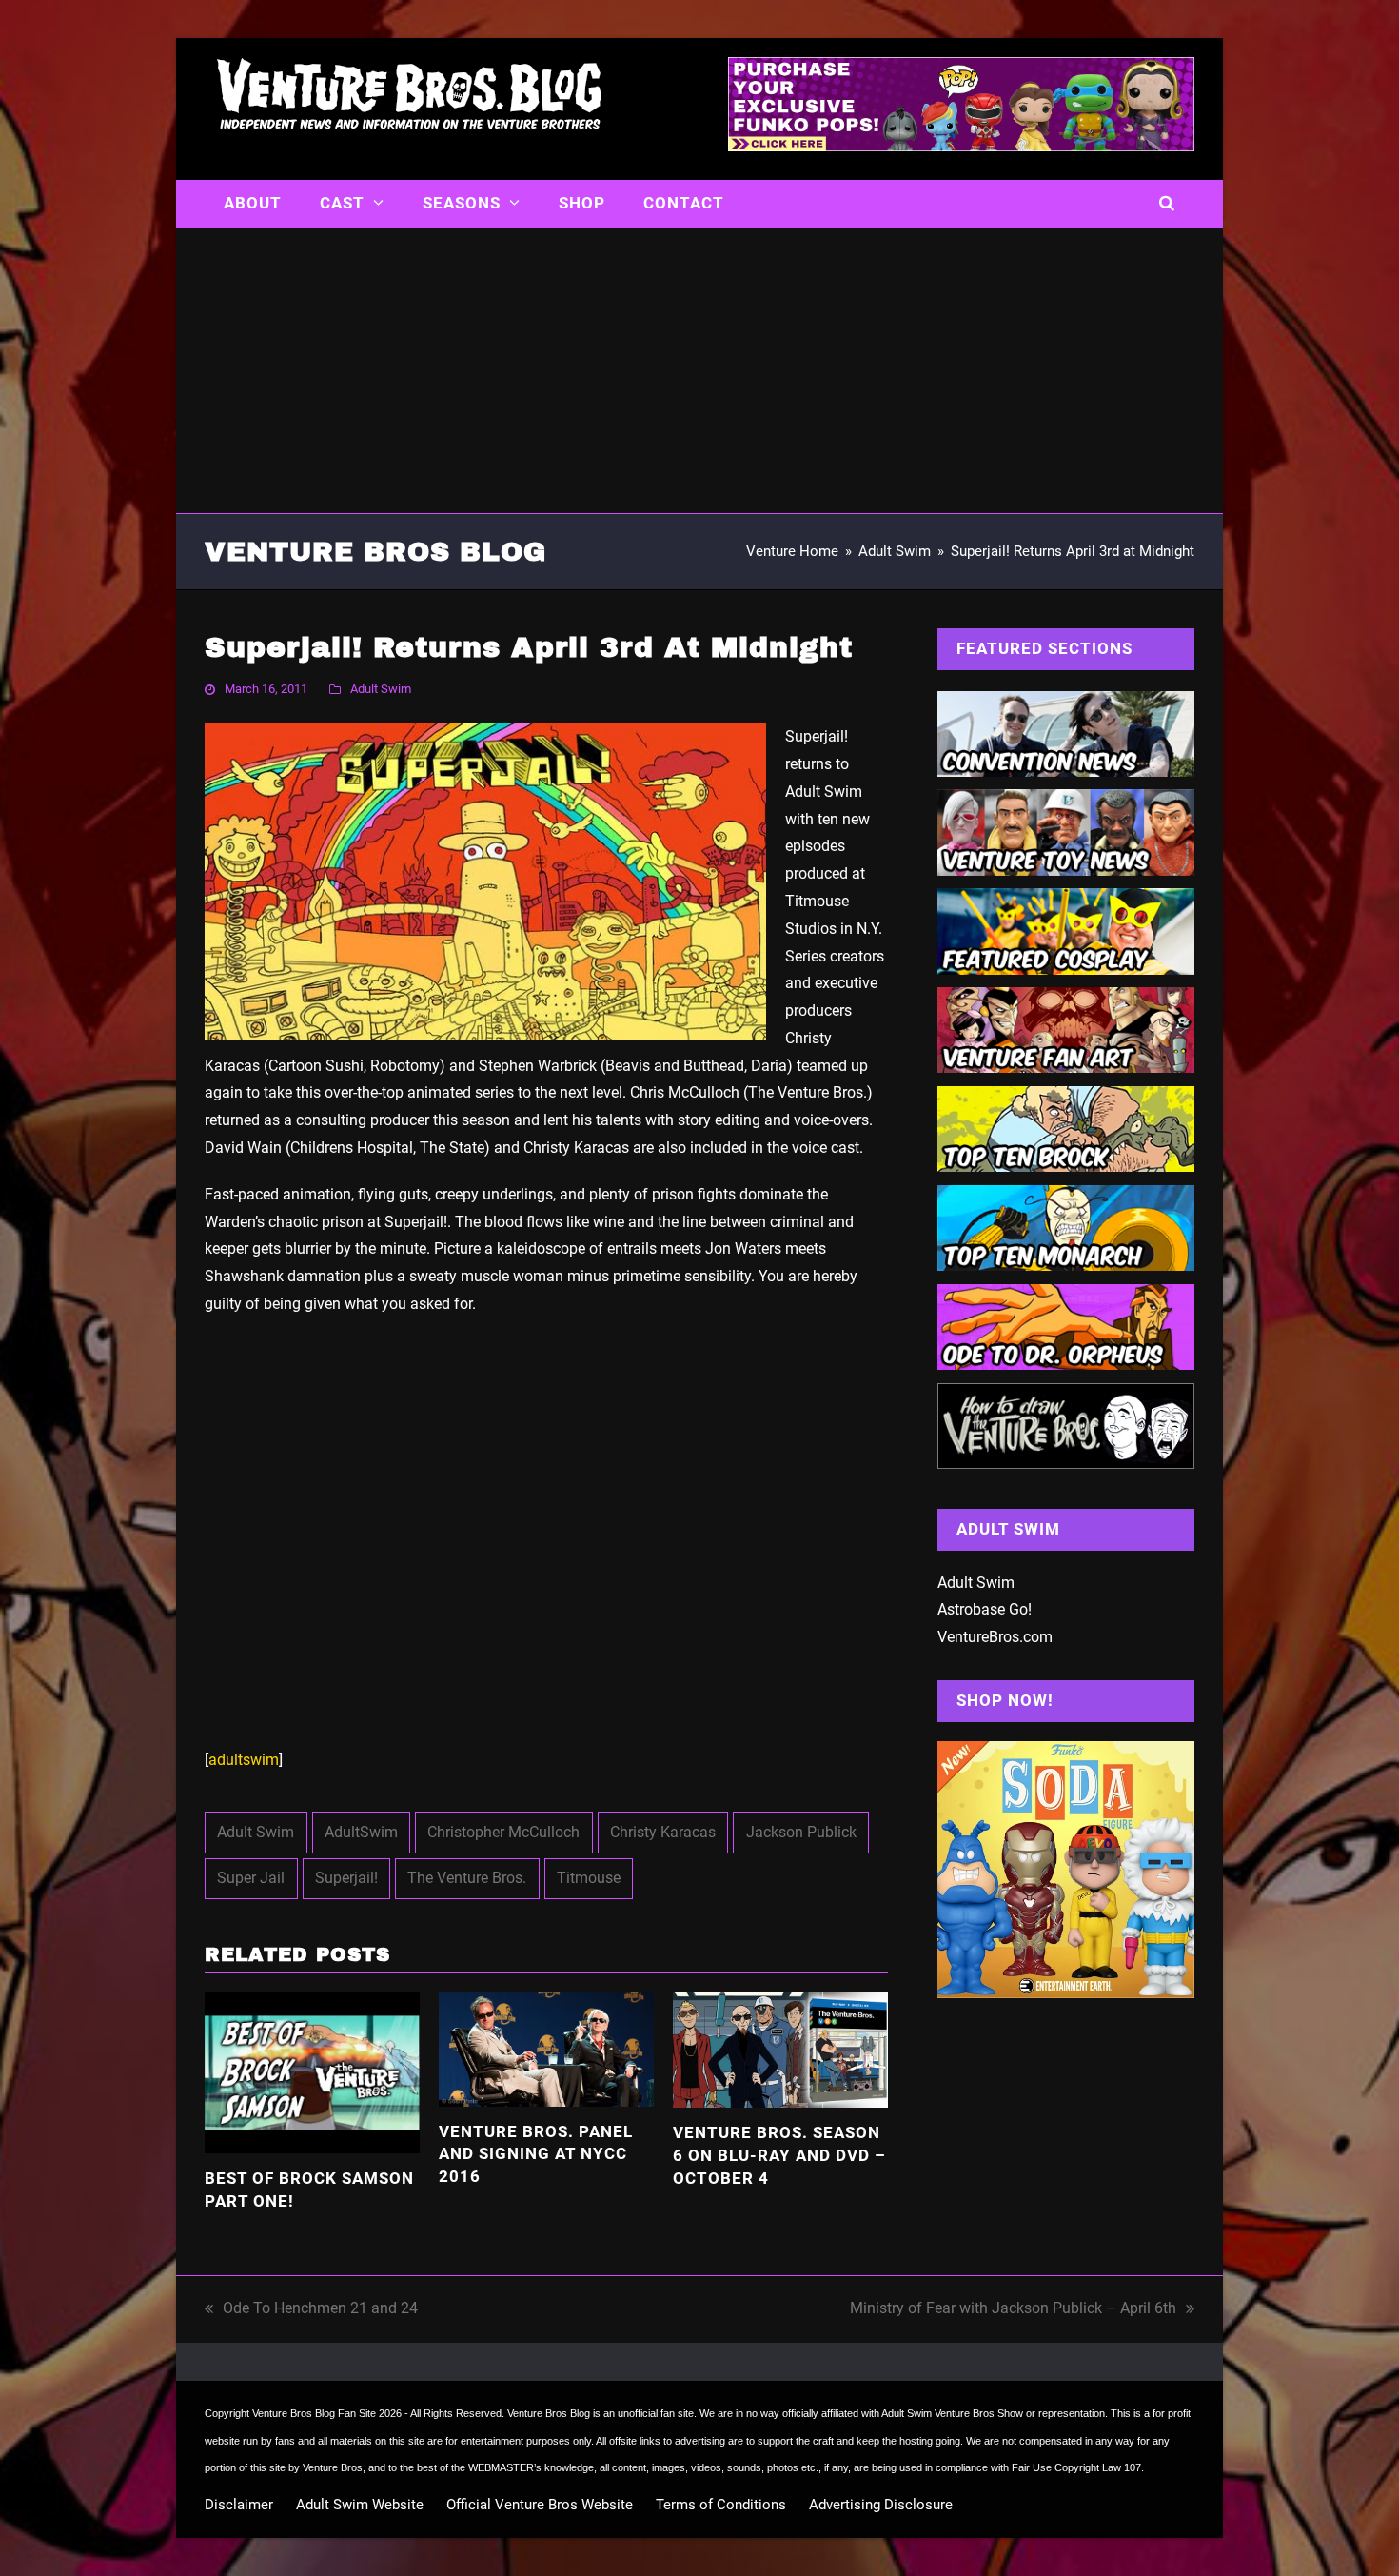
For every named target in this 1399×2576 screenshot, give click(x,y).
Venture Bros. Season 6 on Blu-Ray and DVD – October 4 (779, 2155)
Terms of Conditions (721, 2505)
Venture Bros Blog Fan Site (314, 2413)
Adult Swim (381, 689)
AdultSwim (361, 1832)
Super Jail (251, 1878)
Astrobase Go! (985, 1609)
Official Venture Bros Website (540, 2505)
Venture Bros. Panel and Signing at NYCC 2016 (536, 2154)
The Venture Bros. (467, 1878)
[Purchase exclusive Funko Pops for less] (961, 146)
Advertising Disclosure (881, 2505)
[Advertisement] (699, 370)
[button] (1167, 204)
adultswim (244, 1760)
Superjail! (346, 1878)
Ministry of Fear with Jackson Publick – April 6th (1013, 2311)
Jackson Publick (801, 1832)
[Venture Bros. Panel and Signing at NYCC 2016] (546, 2048)
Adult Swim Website (360, 2505)
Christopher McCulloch (503, 1832)
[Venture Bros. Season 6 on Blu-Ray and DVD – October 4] (780, 2049)
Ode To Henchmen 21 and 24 (311, 2311)
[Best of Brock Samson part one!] (312, 2072)
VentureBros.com (995, 1637)
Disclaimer (239, 2505)
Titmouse (589, 1878)
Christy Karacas (663, 1832)
